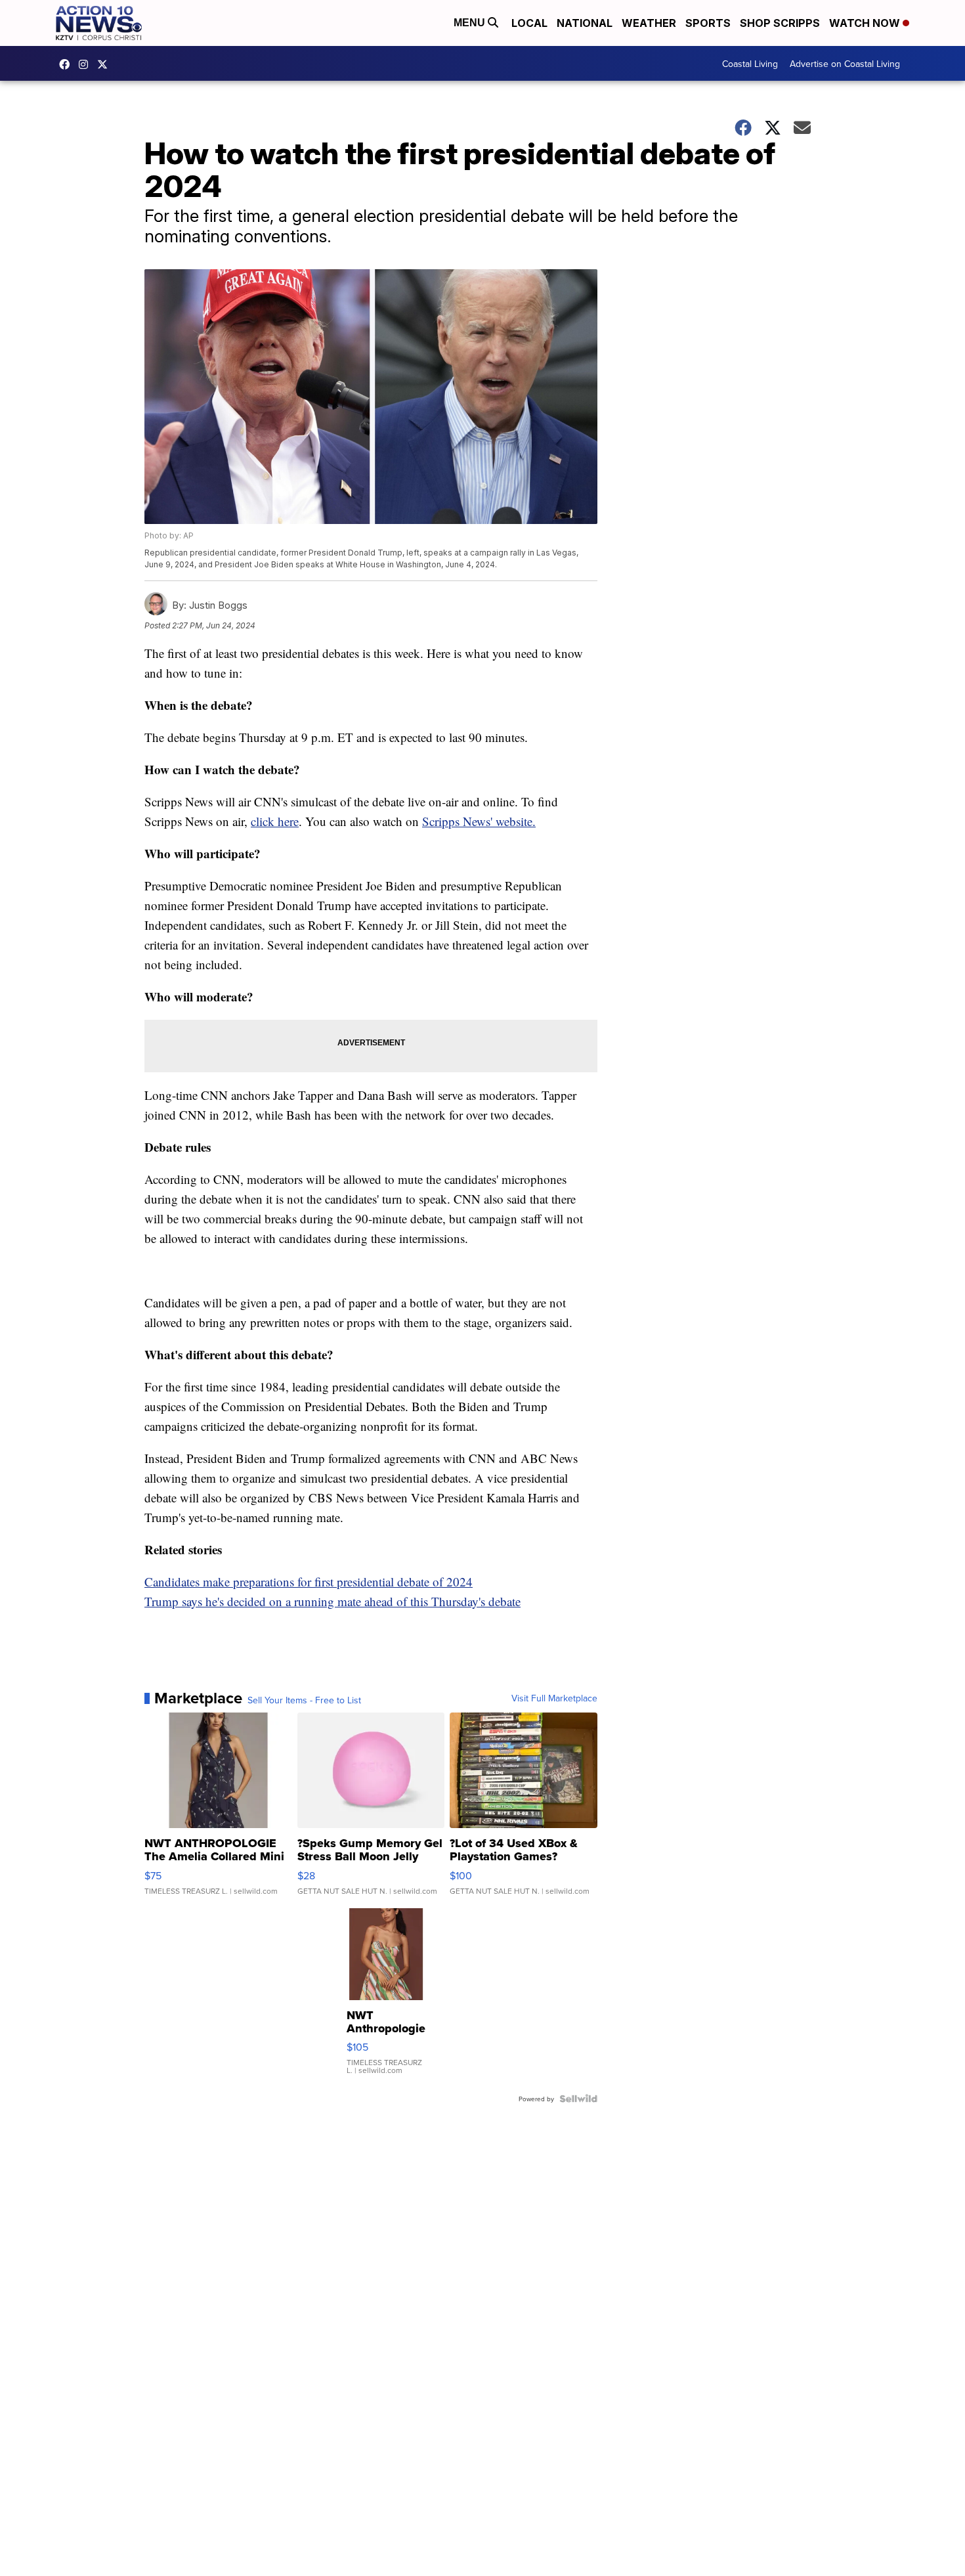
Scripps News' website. (479, 821)
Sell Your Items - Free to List (304, 1700)
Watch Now (866, 23)
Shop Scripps (780, 23)
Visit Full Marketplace (554, 1698)
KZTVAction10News (68, 64)
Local (529, 23)
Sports (708, 23)
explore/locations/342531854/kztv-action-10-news (87, 64)
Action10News (106, 64)
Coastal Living (750, 64)
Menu (471, 23)
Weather (649, 23)
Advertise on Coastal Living (845, 64)
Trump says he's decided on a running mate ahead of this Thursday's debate (332, 1601)
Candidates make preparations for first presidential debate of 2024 (309, 1582)
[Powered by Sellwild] (578, 2099)
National (585, 23)
